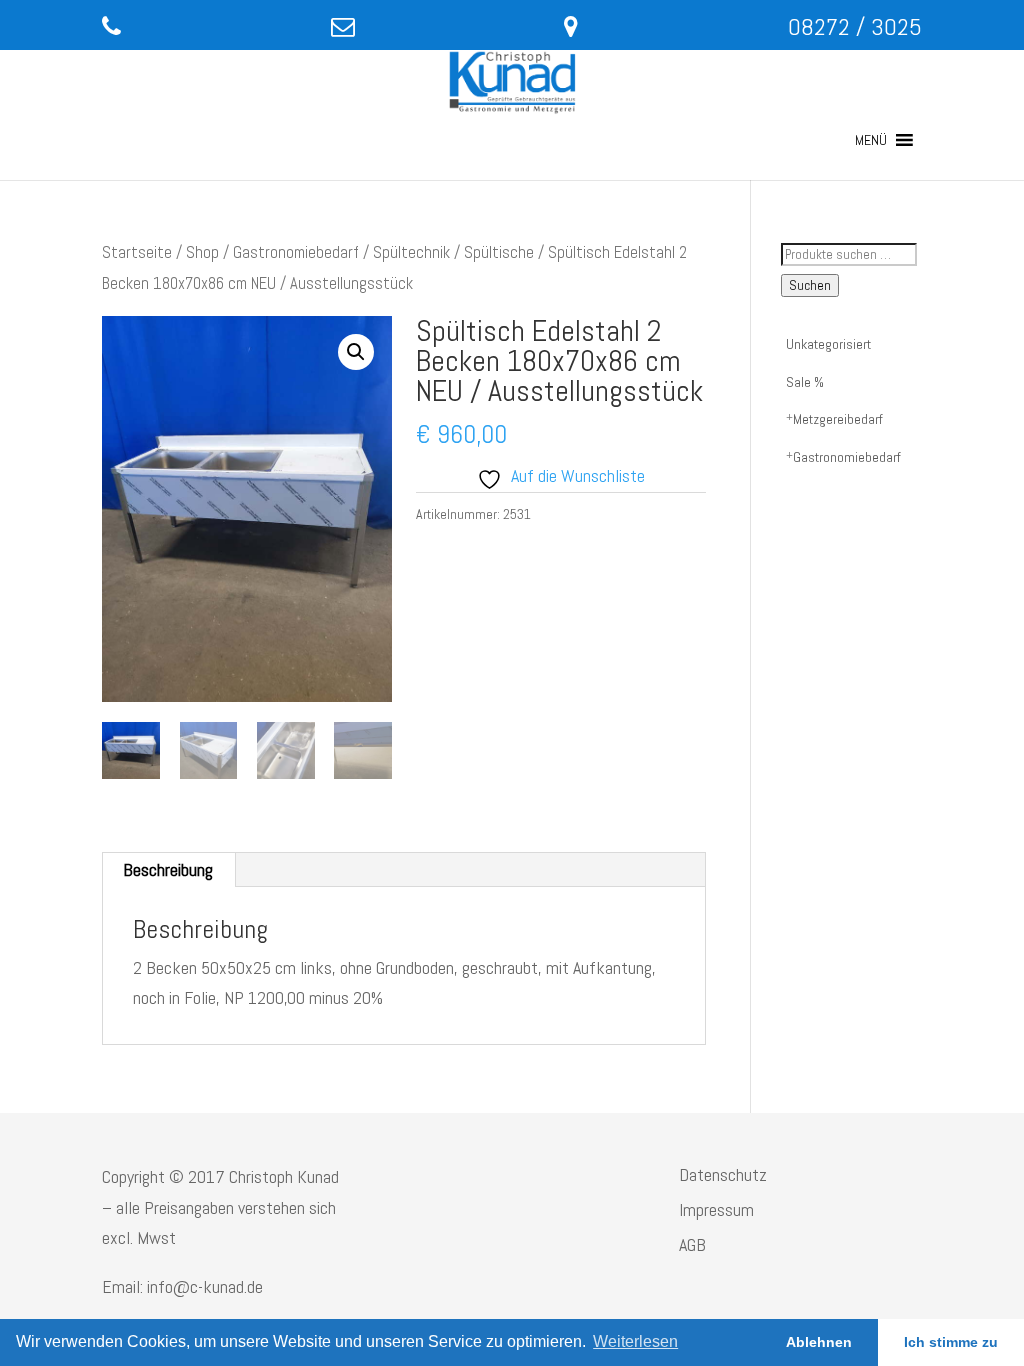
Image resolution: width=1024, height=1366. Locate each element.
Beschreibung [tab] (168, 869)
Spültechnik (411, 252)
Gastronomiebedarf (296, 252)
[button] (871, 140)
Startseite (137, 252)
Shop (202, 252)
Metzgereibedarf (838, 419)
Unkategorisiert (828, 344)
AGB (692, 1244)
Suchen (810, 285)
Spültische (499, 252)
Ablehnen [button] (819, 1342)
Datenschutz (723, 1174)
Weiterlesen (635, 1341)
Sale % (805, 382)
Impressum (716, 1209)
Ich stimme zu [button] (951, 1342)
